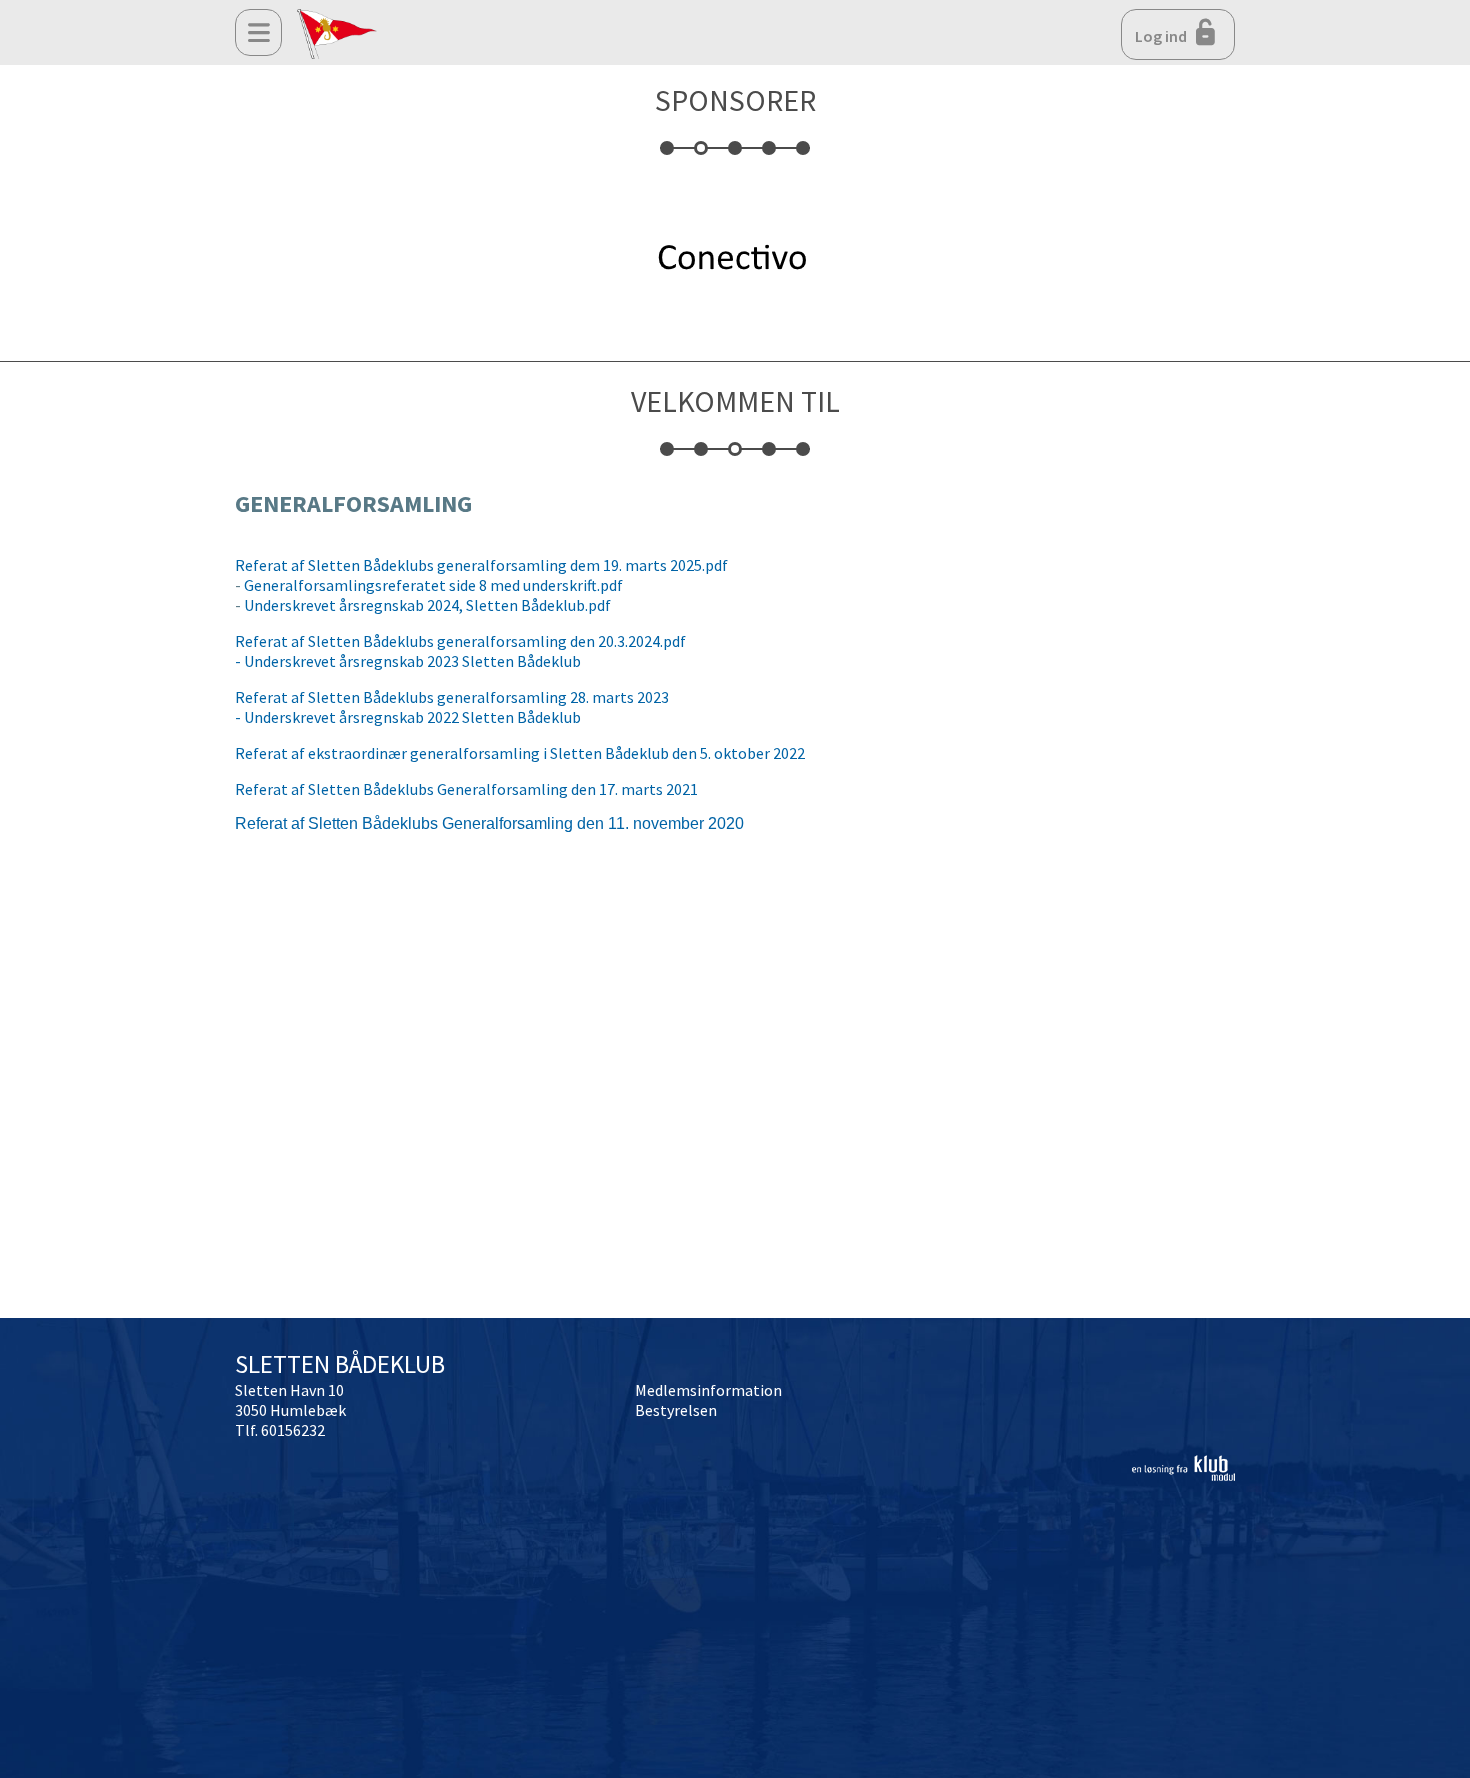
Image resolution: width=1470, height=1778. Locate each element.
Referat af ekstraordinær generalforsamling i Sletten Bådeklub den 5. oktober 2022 (520, 753)
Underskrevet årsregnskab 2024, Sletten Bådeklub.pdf (427, 605)
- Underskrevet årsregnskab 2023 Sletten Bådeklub (408, 661)
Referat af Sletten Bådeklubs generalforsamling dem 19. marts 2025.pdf (481, 565)
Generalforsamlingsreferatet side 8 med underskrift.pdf (433, 585)
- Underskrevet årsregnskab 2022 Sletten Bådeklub (408, 717)
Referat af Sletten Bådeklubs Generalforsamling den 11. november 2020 (489, 823)
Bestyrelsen (676, 1410)
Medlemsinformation (708, 1390)
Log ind (1162, 36)
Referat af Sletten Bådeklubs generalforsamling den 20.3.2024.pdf (460, 641)
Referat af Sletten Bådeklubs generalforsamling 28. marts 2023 (452, 697)
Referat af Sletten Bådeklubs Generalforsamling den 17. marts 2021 (466, 789)
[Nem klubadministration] (1183, 1475)
